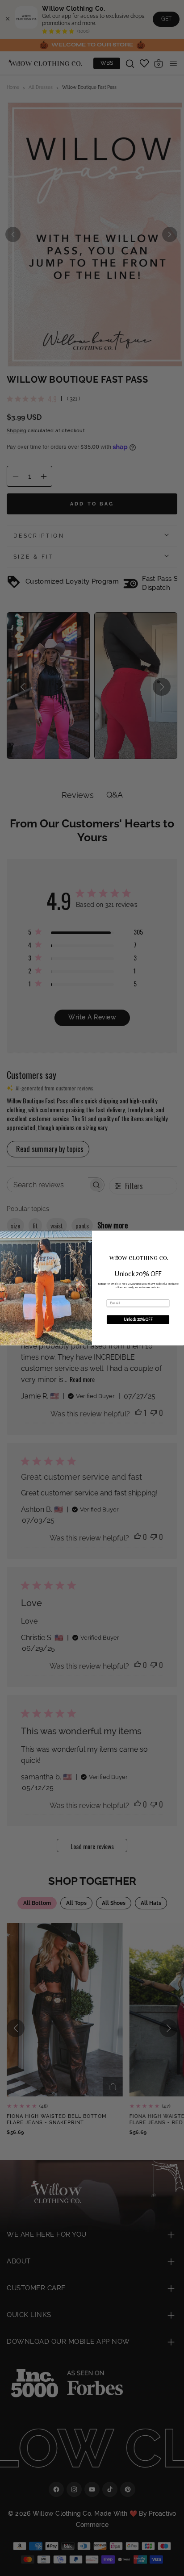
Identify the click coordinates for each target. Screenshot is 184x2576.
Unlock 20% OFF (138, 1319)
